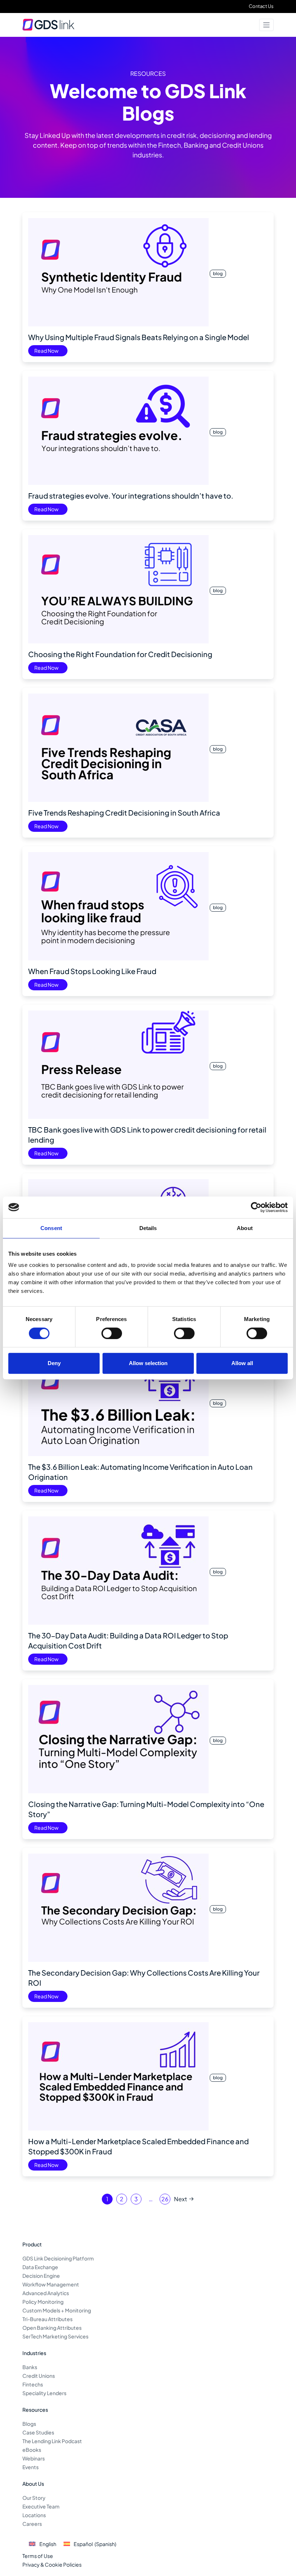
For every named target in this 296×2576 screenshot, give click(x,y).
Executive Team (41, 2506)
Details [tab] (148, 1228)
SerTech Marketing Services (55, 2336)
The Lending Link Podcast (52, 2441)
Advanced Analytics (46, 2293)
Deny (54, 1363)
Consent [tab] (51, 1228)
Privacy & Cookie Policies (52, 2564)
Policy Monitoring (43, 2302)
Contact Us (261, 6)
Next (180, 2199)
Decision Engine (41, 2276)
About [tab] (245, 1228)
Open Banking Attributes (52, 2328)
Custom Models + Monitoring (57, 2310)
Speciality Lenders (44, 2393)
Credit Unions (39, 2376)
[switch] (112, 1333)
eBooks (32, 2450)
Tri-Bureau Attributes (47, 2319)
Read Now (46, 351)
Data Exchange (40, 2267)
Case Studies (38, 2432)
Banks (30, 2367)
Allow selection (148, 1363)
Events (31, 2467)
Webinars (34, 2458)
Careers (32, 2524)
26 (165, 2199)
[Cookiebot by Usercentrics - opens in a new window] (256, 1207)
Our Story (34, 2498)
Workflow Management (51, 2284)
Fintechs (33, 2384)
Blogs (29, 2424)
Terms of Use (38, 2556)
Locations (34, 2515)
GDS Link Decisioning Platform (58, 2258)
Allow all (242, 1363)
